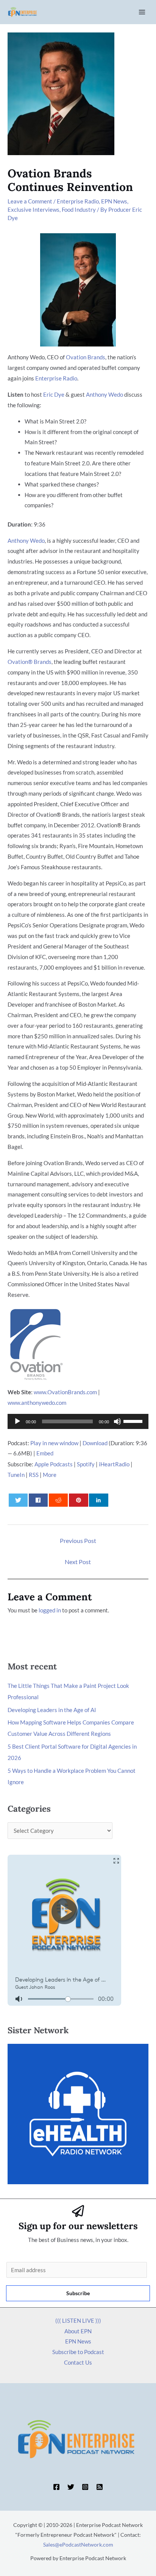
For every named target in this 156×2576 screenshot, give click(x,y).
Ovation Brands (86, 357)
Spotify (86, 1464)
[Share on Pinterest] (79, 1500)
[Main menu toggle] (142, 12)
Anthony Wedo (105, 394)
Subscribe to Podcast (78, 2352)
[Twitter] (71, 2487)
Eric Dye (54, 394)
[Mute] (117, 1421)
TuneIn (16, 1475)
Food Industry (79, 209)
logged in (50, 1610)
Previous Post (78, 1541)
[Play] (17, 1421)
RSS (34, 1475)
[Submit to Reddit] (58, 1500)
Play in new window (54, 1443)
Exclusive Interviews (34, 209)
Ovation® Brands (30, 662)
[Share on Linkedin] (99, 1500)
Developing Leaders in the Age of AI (52, 1710)
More (50, 1475)
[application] (78, 1421)
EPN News (114, 201)
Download (95, 1443)
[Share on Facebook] (38, 1500)
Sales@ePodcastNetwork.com (78, 2544)
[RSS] (100, 2487)
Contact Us (78, 2362)
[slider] (134, 1421)
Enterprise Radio (78, 201)
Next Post (78, 1562)
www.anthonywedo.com (37, 1403)
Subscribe (78, 2293)
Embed (45, 1453)
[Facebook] (56, 2487)
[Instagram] (85, 2487)
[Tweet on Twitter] (18, 1500)
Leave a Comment (30, 201)
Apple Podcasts (54, 1464)
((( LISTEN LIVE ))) (78, 2320)
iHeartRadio (114, 1464)
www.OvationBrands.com (65, 1392)
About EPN (78, 2331)
